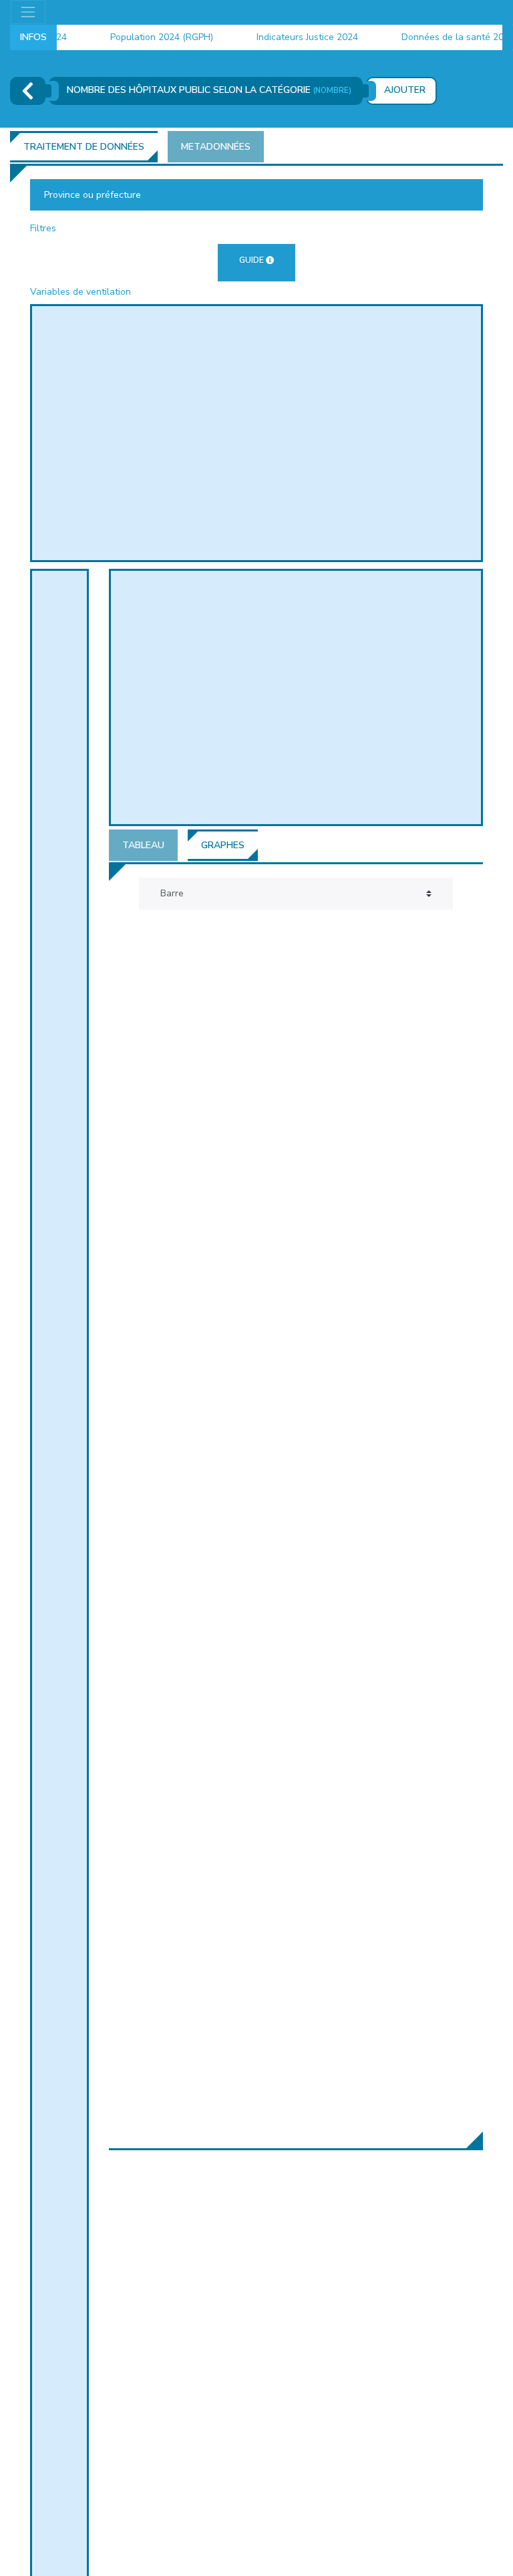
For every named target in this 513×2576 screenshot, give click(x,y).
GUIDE (251, 260)
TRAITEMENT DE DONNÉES (84, 147)
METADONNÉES (216, 147)
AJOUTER (405, 90)
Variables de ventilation (80, 292)
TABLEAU (143, 845)
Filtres (43, 228)
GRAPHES (223, 845)
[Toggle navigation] (28, 12)
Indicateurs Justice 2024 (294, 37)
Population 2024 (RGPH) (148, 37)
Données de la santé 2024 (445, 37)
